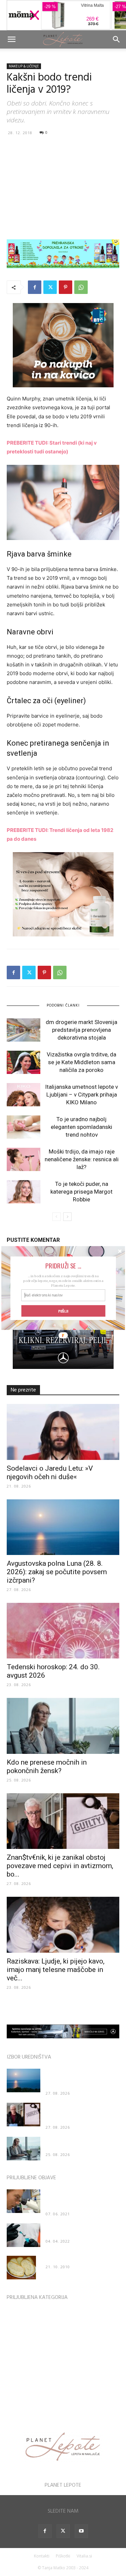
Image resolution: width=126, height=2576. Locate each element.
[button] (63, 1266)
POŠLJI (63, 1311)
